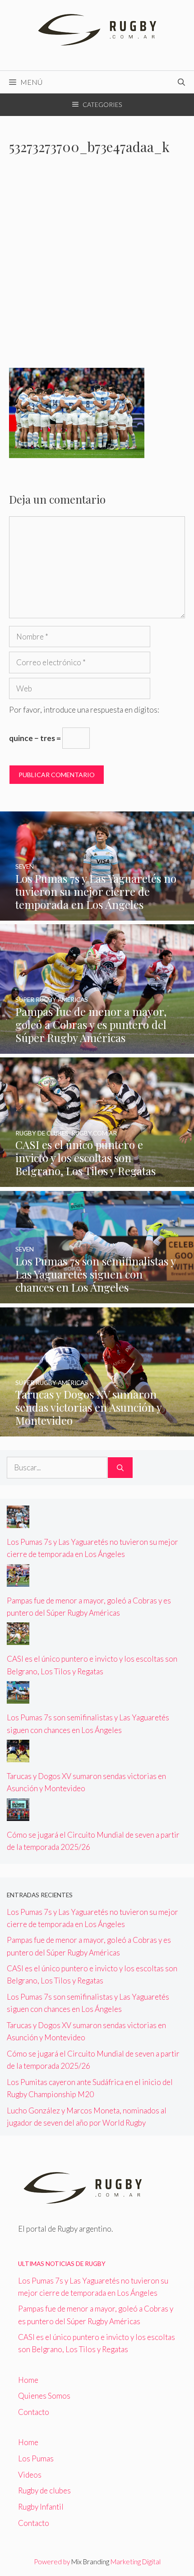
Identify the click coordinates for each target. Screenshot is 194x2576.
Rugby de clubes (44, 2490)
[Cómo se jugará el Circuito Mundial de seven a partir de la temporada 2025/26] (18, 1815)
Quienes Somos (44, 2396)
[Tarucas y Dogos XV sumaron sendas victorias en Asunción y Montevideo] (97, 1430)
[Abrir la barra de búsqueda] (181, 82)
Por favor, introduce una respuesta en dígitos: (84, 710)
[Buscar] (120, 1468)
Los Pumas (36, 2458)
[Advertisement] (97, 267)
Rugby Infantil (41, 2507)
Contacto (34, 2412)
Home (28, 2380)
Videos (30, 2475)
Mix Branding (90, 2562)
